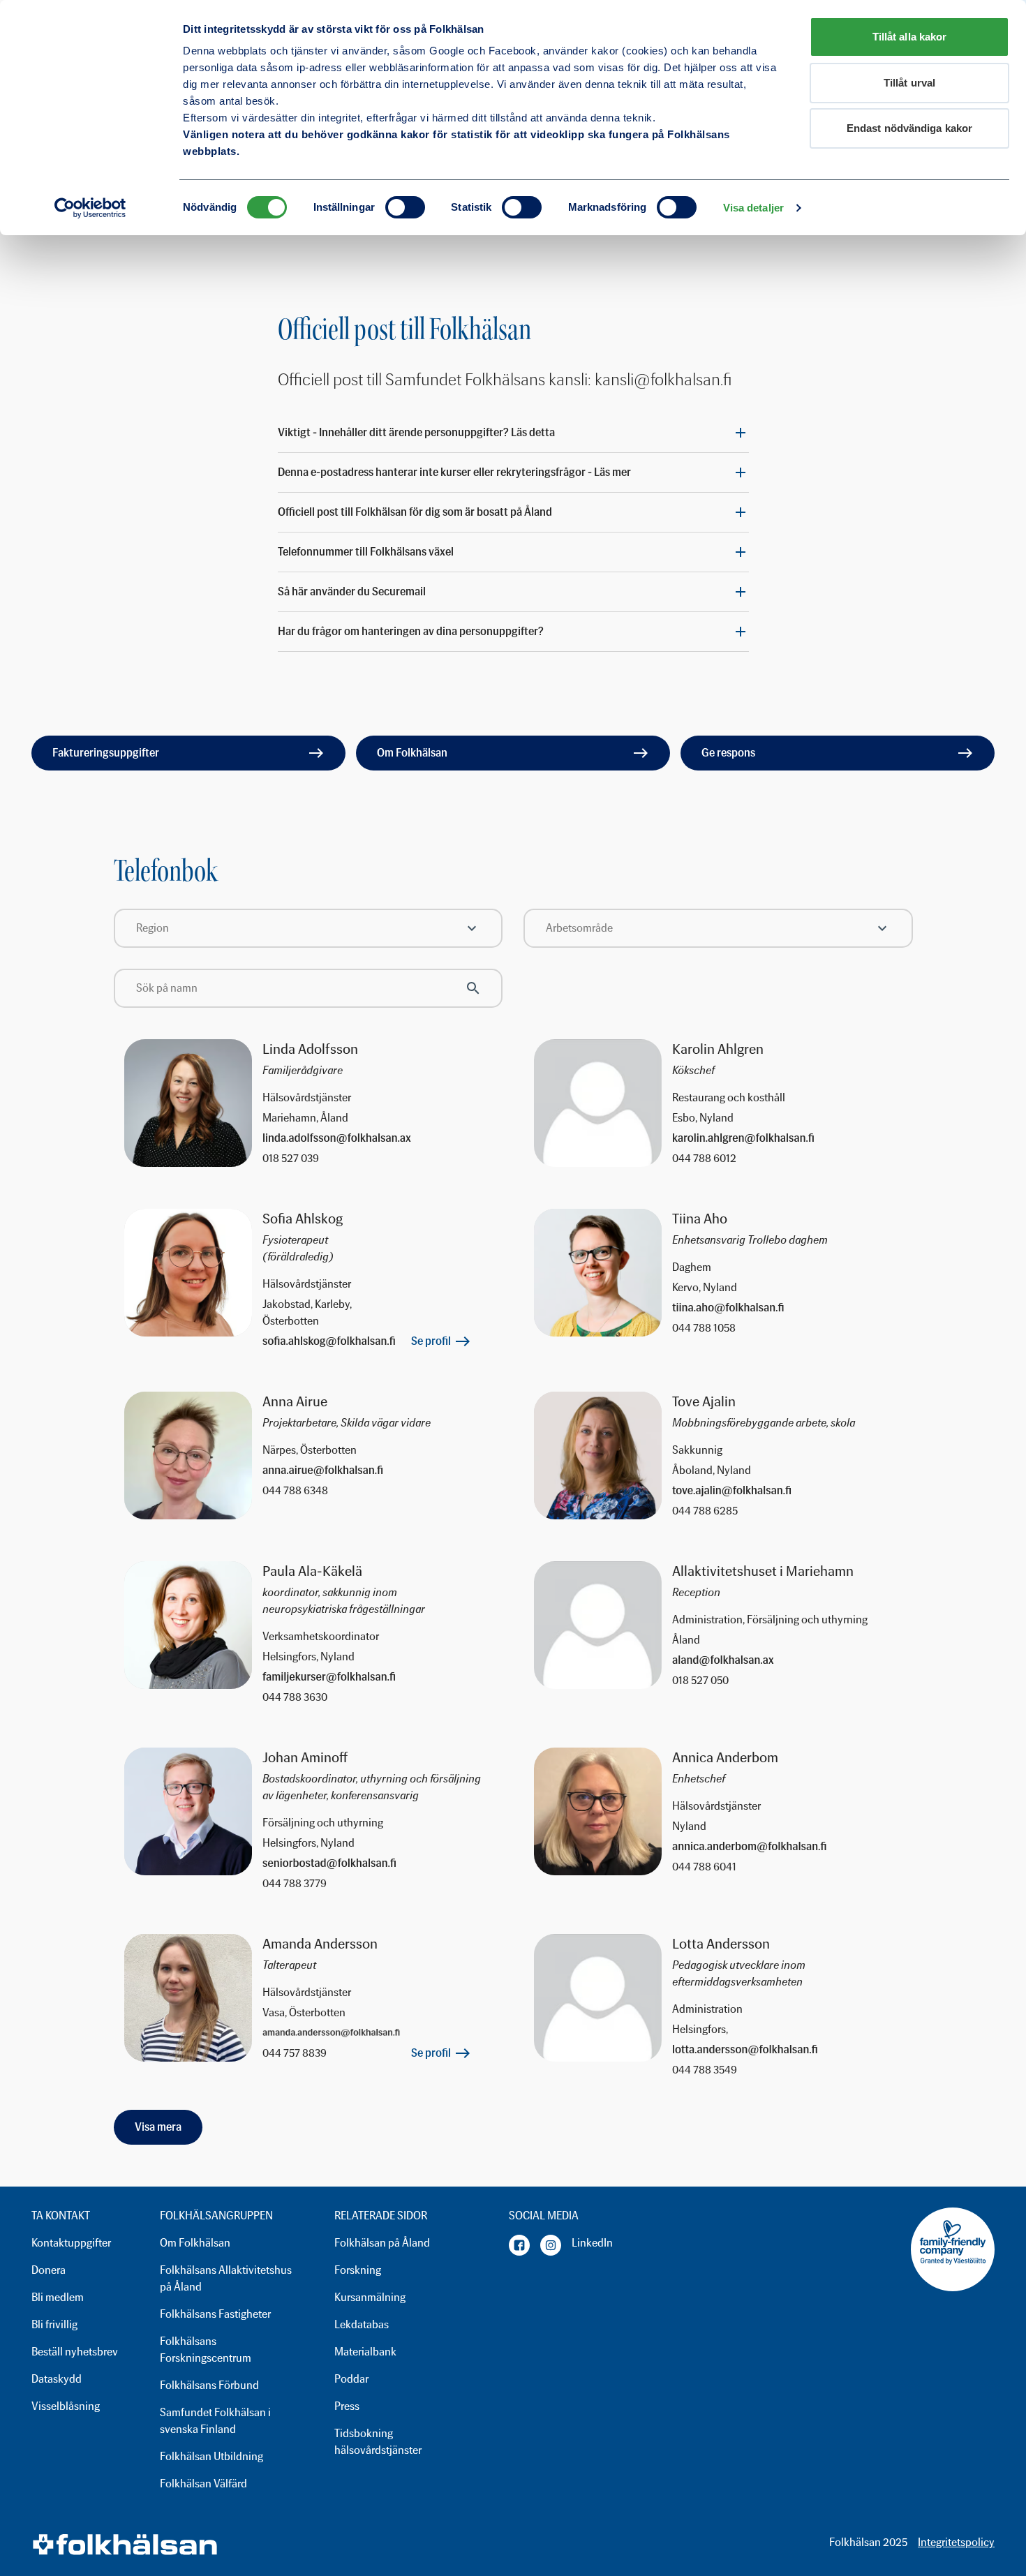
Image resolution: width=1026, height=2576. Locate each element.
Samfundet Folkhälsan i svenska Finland (215, 2421)
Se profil (431, 1341)
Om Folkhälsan (412, 753)
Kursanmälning (370, 2297)
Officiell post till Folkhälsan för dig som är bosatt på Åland (415, 512)
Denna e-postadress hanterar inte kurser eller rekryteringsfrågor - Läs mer (454, 472)
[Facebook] (519, 2245)
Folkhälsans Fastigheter (215, 2314)
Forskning (358, 2270)
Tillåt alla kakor (910, 37)
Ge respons (728, 753)
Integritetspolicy (956, 2542)
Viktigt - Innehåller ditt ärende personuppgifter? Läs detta (416, 432)
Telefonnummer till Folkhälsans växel (366, 552)
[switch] (405, 207)
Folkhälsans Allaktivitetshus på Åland (226, 2278)
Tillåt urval (909, 83)
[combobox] (308, 928)
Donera (49, 2270)
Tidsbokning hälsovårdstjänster (378, 2442)
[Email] (372, 1138)
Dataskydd (57, 2379)
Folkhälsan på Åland (382, 2243)
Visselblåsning (66, 2406)
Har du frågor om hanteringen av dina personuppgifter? (411, 631)
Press (347, 2406)
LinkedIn (592, 2243)
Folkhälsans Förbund (209, 2385)
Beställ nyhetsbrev (75, 2352)
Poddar (351, 2379)
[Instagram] (551, 2245)
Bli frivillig (54, 2324)
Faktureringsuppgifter (106, 753)
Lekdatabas (362, 2324)
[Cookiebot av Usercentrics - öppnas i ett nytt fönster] (90, 208)
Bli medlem (58, 2297)
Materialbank (365, 2352)
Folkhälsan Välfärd (203, 2484)
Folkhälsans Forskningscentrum (206, 2350)
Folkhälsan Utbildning (211, 2456)
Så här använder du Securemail (352, 591)
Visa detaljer (753, 208)
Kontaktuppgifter (71, 2243)
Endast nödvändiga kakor (909, 128)
